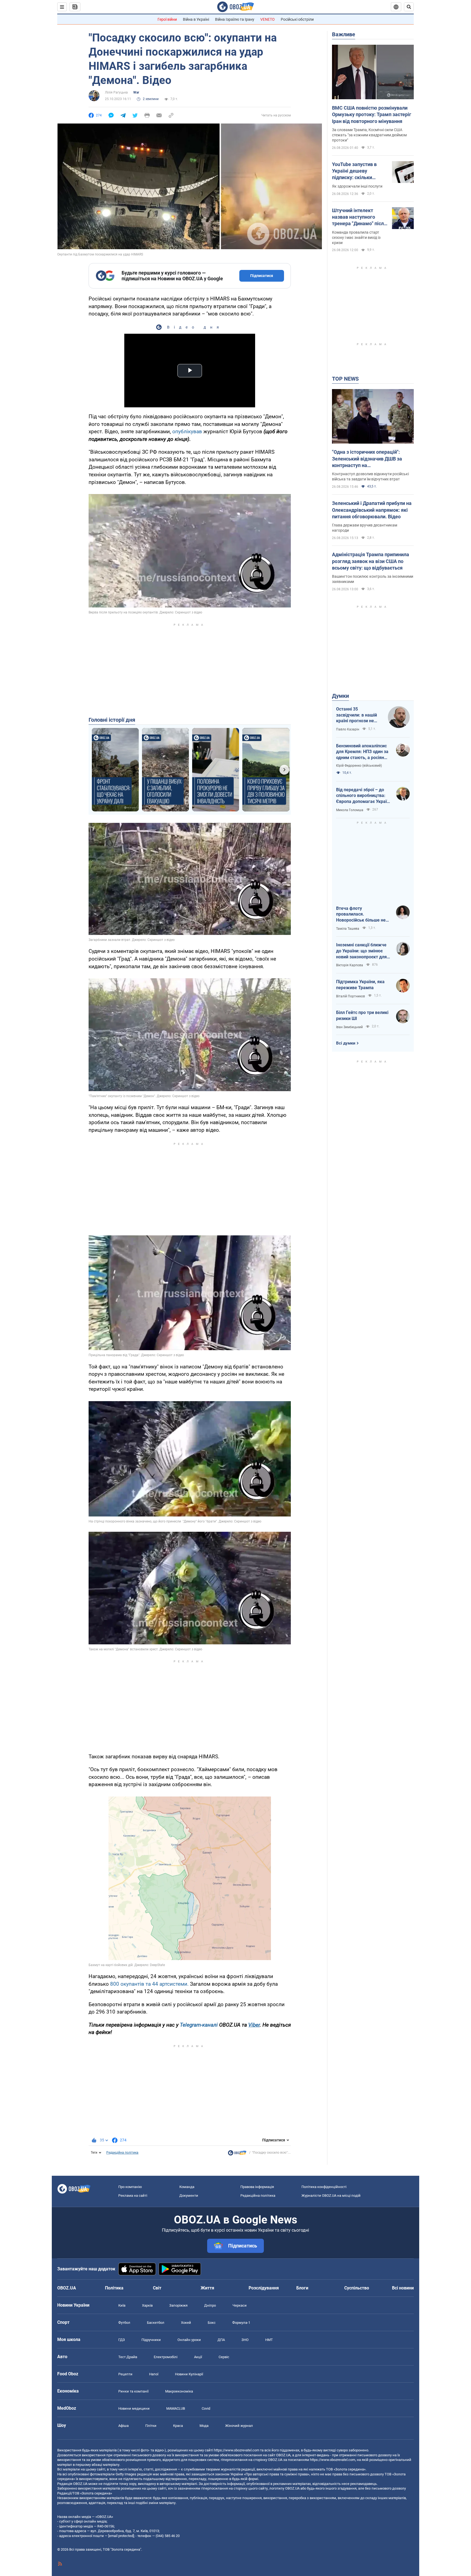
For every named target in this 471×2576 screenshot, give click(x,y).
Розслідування (264, 2288)
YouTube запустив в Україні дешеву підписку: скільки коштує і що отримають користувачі (359, 171)
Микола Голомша (350, 810)
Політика (114, 2288)
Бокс (212, 2323)
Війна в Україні (196, 19)
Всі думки (346, 1043)
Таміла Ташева (348, 929)
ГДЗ (122, 2340)
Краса (178, 2426)
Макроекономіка (179, 2391)
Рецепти (125, 2374)
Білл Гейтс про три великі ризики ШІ (362, 1015)
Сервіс (224, 2357)
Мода (204, 2426)
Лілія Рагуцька (116, 92)
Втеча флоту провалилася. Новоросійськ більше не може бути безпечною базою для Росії (361, 914)
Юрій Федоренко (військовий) (359, 766)
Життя (207, 2288)
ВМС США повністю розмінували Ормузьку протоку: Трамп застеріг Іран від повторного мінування (372, 115)
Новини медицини (134, 2408)
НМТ (269, 2340)
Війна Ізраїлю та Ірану (235, 19)
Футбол (124, 2323)
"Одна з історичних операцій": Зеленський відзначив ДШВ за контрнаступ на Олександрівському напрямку (367, 459)
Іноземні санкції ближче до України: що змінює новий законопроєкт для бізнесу (361, 951)
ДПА (221, 2340)
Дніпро (210, 2305)
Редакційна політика (122, 2153)
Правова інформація (257, 2187)
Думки (340, 696)
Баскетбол (156, 2323)
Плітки (151, 2426)
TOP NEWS (345, 379)
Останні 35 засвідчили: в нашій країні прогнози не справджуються (357, 715)
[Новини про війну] (237, 2154)
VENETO (268, 19)
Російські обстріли (297, 19)
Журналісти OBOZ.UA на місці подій (331, 2196)
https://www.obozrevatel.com (237, 2450)
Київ (122, 2305)
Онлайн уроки (189, 2340)
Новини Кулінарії (189, 2374)
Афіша (123, 2426)
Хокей (186, 2323)
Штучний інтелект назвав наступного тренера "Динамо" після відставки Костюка (359, 217)
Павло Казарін (348, 729)
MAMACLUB (176, 2408)
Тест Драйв (128, 2357)
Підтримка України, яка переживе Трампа (360, 985)
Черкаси (240, 2305)
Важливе (344, 34)
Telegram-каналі (199, 2025)
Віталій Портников (351, 996)
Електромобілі (166, 2357)
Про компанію (130, 2187)
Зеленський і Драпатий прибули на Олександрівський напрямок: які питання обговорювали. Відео (372, 510)
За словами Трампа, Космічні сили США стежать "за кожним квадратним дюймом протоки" (369, 135)
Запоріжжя (178, 2305)
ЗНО (245, 2340)
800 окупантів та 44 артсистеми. (149, 1984)
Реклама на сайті (133, 2196)
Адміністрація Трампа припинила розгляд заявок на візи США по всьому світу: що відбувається (371, 561)
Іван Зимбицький (349, 1027)
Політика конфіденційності (324, 2187)
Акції (198, 2357)
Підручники (151, 2340)
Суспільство (357, 2288)
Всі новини (403, 2288)
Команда (187, 2187)
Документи (189, 2196)
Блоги (302, 2288)
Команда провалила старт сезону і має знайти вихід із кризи (356, 237)
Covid (206, 2408)
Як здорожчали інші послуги (357, 186)
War (136, 92)
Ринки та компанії (133, 2391)
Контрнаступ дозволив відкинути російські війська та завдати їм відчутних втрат (370, 476)
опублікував (187, 431)
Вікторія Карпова (350, 965)
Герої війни (167, 19)
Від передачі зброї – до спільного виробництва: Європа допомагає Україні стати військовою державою (363, 796)
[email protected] (121, 2536)
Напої (154, 2374)
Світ (157, 2288)
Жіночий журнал (239, 2426)
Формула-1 (241, 2323)
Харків (147, 2305)
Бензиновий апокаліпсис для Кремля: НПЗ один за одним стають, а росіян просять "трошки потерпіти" (362, 752)
